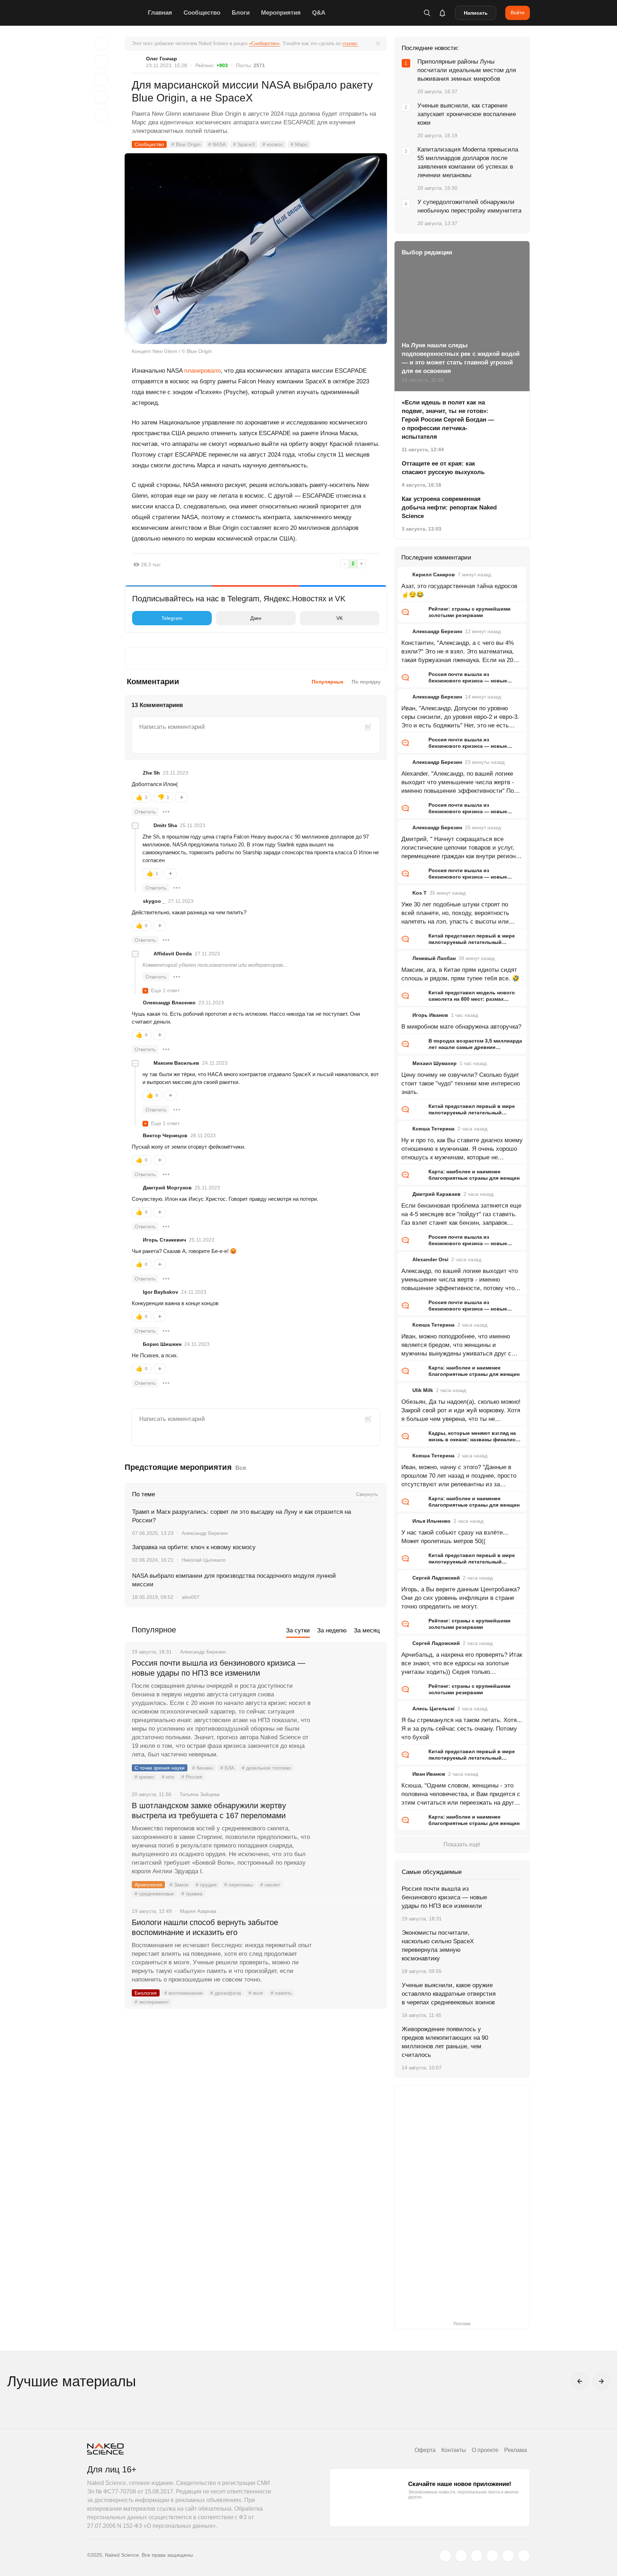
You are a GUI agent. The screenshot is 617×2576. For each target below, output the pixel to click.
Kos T (420, 893)
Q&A (319, 13)
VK (340, 618)
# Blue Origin (186, 144)
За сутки (298, 1630)
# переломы (239, 1885)
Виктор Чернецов (165, 1135)
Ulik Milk (423, 1390)
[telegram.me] (508, 2556)
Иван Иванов (429, 1774)
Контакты (454, 2450)
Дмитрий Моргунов (167, 1188)
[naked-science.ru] (524, 2556)
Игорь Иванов (430, 1015)
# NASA (217, 144)
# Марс (299, 144)
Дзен (256, 618)
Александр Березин (205, 1533)
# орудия (206, 1885)
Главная (160, 13)
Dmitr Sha (165, 825)
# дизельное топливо (266, 1768)
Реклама (516, 2450)
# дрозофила (226, 1993)
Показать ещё (462, 1844)
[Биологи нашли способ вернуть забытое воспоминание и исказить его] (350, 1949)
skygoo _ (154, 901)
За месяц (367, 1630)
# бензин (202, 1768)
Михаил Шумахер (435, 1063)
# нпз (168, 1777)
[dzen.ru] (492, 2556)
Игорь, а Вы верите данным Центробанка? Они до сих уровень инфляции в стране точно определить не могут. (461, 1598)
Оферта (425, 2450)
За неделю (332, 1630)
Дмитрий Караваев (437, 1194)
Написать (476, 13)
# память (281, 1993)
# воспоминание (184, 1993)
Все (241, 1468)
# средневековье (154, 1894)
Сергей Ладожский (436, 1578)
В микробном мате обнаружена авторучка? (461, 1027)
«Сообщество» (264, 43)
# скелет (270, 1885)
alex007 (191, 1597)
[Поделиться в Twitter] (101, 79)
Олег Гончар (162, 59)
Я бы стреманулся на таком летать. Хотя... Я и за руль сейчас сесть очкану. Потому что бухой (462, 1729)
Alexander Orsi (430, 1259)
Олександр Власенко (169, 1003)
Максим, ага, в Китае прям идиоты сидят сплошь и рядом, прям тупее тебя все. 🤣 (460, 974)
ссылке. (350, 43)
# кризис (144, 1777)
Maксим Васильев (176, 1063)
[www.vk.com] (461, 2556)
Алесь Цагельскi (433, 1709)
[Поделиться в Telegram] (101, 97)
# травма (192, 1894)
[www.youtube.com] (477, 2556)
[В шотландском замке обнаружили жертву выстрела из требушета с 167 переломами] (350, 1832)
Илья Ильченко (432, 1521)
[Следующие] (601, 2381)
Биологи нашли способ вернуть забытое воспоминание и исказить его (205, 1927)
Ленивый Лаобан (434, 958)
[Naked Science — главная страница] (116, 13)
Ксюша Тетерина (433, 1129)
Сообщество (202, 13)
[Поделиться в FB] (101, 61)
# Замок (179, 1885)
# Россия (192, 1777)
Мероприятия (281, 13)
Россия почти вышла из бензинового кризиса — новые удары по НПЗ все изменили (219, 1668)
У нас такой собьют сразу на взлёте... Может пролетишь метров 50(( (455, 1537)
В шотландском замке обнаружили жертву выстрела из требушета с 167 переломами (209, 1811)
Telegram (172, 618)
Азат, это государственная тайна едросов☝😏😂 (459, 590)
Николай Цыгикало (204, 1560)
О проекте (485, 2450)
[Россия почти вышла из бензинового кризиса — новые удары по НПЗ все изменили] (350, 1690)
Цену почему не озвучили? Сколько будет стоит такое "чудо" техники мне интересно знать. (461, 1083)
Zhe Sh (151, 773)
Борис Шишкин (162, 1344)
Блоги (241, 13)
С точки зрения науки (160, 1768)
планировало (202, 371)
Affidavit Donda (173, 954)
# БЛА (227, 1768)
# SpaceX (244, 144)
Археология (148, 1885)
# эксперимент (152, 2002)
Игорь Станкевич (164, 1240)
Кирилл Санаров (434, 575)
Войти (518, 13)
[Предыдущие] (580, 2381)
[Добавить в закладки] (101, 44)
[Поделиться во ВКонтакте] (101, 115)
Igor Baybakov (160, 1292)
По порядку (366, 682)
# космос (273, 144)
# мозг (256, 1993)
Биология (146, 1993)
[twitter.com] (445, 2556)
